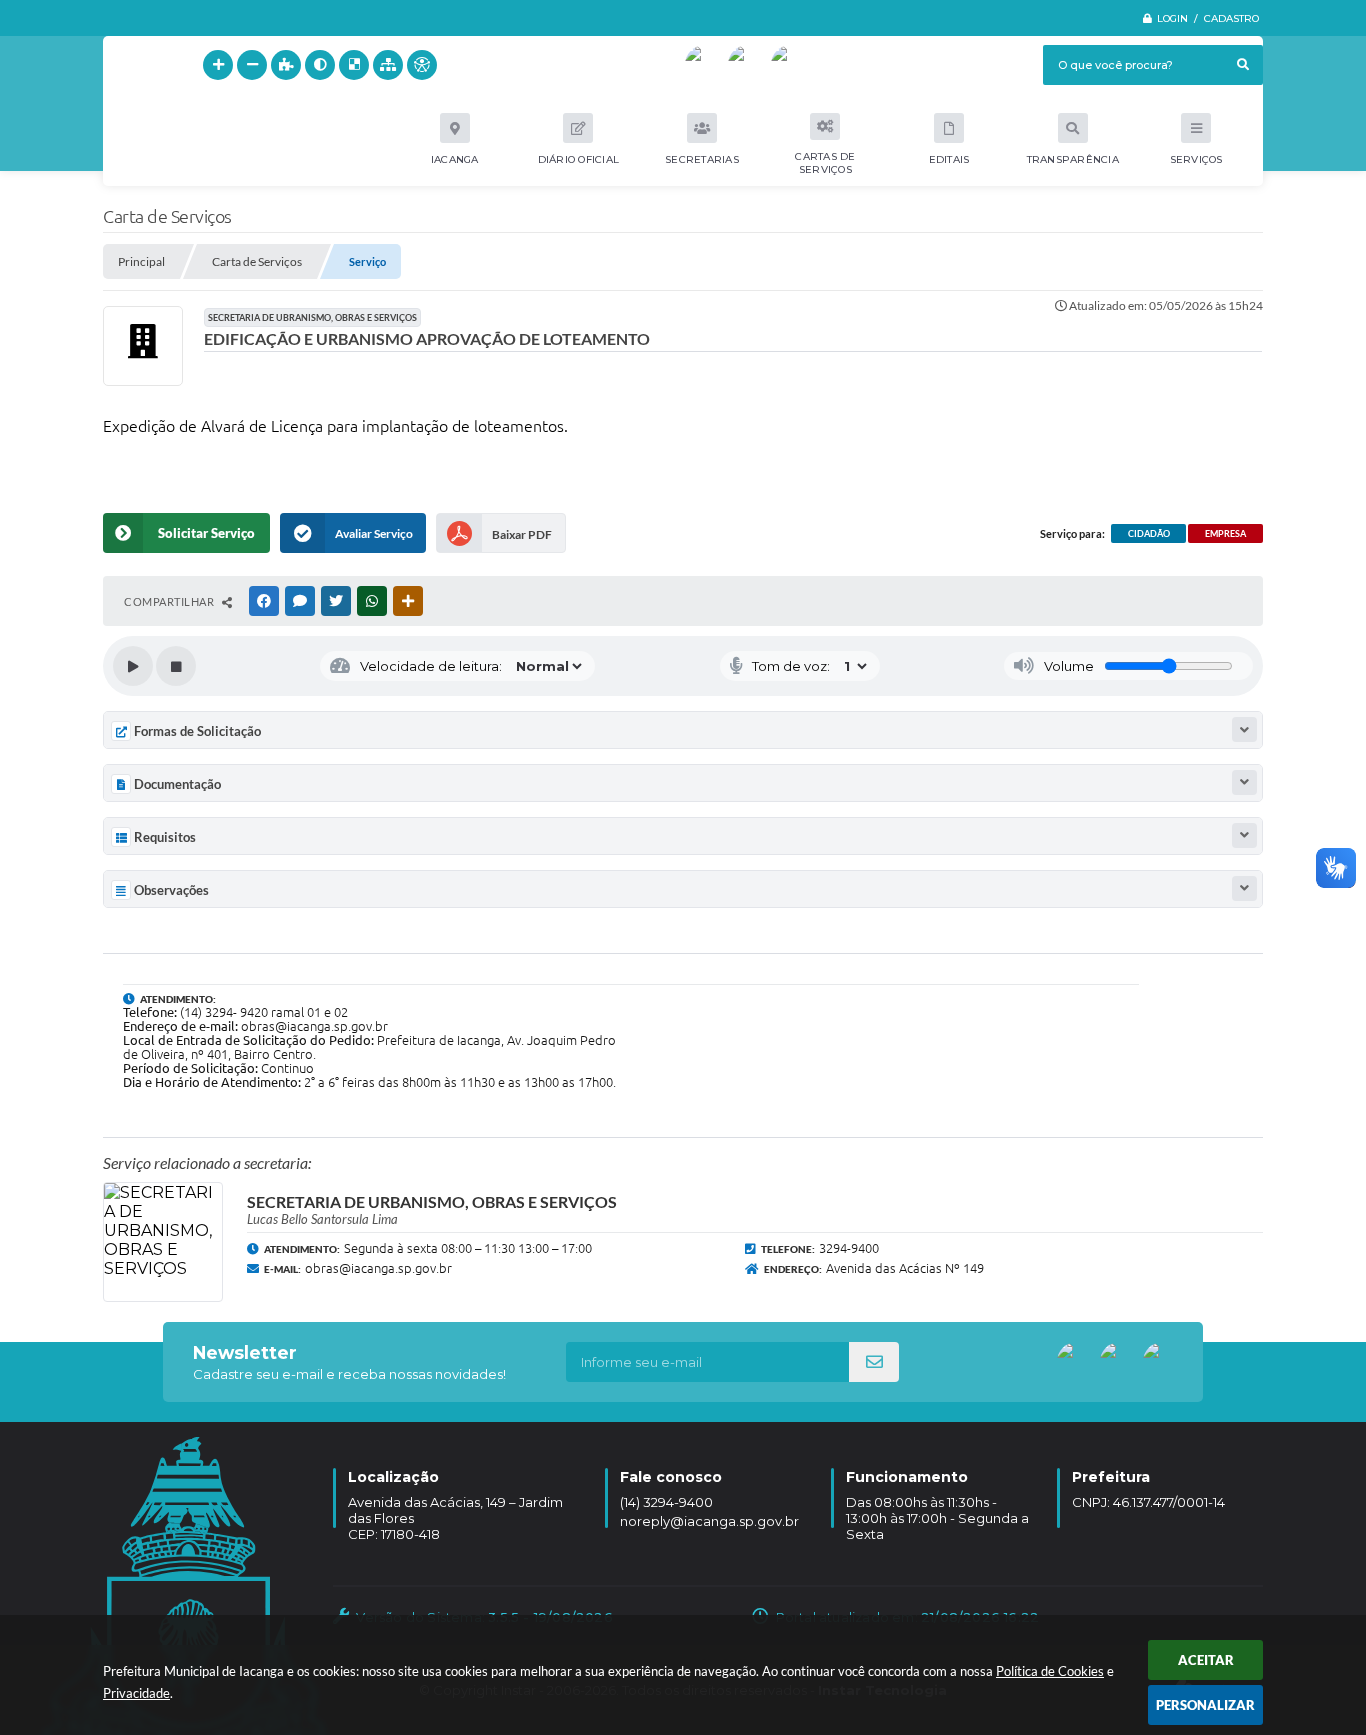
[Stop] (176, 666)
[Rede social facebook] (748, 65)
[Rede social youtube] (705, 65)
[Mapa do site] (388, 65)
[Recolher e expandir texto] (1244, 729)
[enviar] (874, 1362)
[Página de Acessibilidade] (422, 65)
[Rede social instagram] (791, 65)
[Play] (133, 666)
